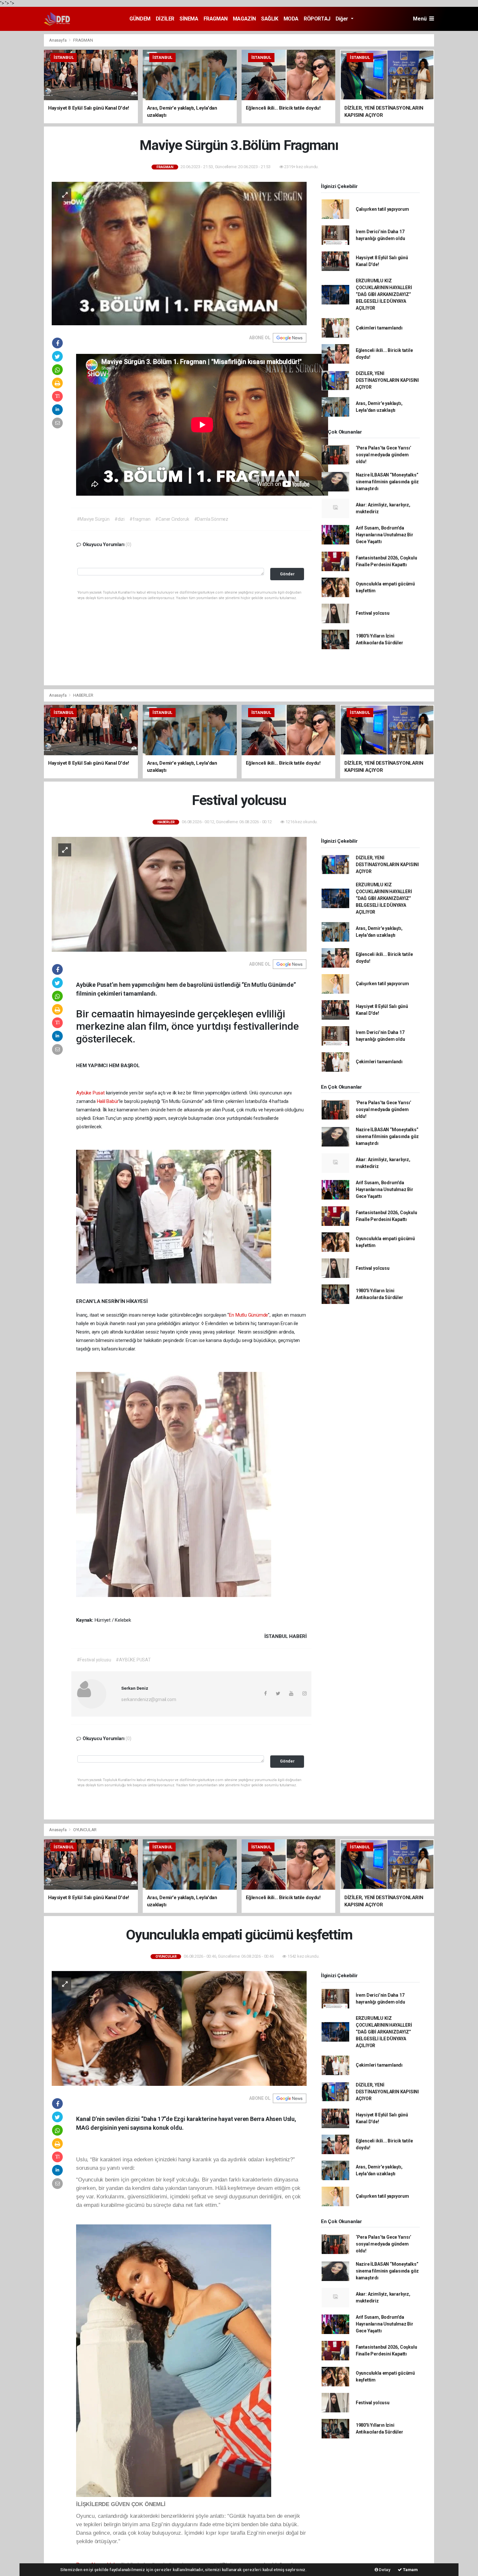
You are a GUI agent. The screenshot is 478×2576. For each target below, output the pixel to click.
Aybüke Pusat (90, 1093)
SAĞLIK (270, 19)
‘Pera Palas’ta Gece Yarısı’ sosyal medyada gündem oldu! (384, 455)
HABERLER (83, 695)
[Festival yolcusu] (179, 894)
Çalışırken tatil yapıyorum (382, 209)
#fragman (140, 519)
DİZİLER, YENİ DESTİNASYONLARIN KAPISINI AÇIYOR (387, 380)
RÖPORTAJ (317, 19)
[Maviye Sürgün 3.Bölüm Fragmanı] (179, 253)
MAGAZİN (244, 19)
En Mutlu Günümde (248, 1315)
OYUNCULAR (85, 1830)
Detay (384, 2570)
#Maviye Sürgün (93, 519)
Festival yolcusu (373, 613)
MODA (291, 19)
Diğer (343, 19)
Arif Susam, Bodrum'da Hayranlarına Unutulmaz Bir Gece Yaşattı (385, 535)
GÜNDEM (140, 19)
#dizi (119, 519)
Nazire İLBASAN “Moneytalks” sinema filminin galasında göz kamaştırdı (387, 482)
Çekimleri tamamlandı (379, 328)
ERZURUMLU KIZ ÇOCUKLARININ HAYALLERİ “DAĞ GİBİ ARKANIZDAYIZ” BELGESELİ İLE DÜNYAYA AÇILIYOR (384, 294)
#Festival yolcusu (94, 1660)
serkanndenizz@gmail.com (149, 1699)
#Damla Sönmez (211, 519)
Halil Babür (108, 1101)
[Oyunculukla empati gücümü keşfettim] (179, 2028)
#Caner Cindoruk (172, 519)
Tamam (410, 2570)
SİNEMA (189, 19)
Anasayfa (58, 40)
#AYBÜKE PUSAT (133, 1660)
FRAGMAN (216, 19)
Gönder (287, 574)
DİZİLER (165, 19)
